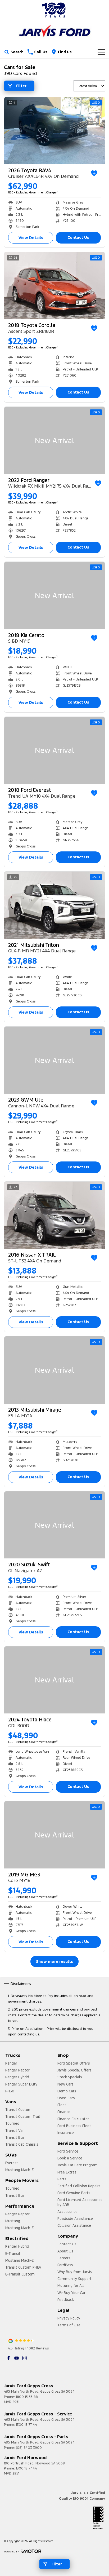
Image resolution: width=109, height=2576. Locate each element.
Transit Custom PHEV (23, 2267)
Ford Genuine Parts (74, 2193)
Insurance (66, 2133)
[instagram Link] (24, 2358)
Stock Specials (70, 2077)
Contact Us (78, 237)
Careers (64, 2258)
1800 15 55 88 (27, 2397)
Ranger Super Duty (21, 2084)
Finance (64, 2112)
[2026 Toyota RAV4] (54, 131)
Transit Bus (15, 2137)
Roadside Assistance (75, 2219)
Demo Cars (67, 2091)
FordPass (65, 2265)
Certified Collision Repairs (79, 2186)
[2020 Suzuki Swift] (54, 1525)
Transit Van (15, 2131)
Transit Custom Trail (23, 2117)
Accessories (67, 2212)
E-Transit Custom (20, 2274)
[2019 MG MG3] (54, 1835)
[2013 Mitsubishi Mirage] (54, 1370)
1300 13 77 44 (26, 2425)
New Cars (65, 2084)
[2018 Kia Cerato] (54, 595)
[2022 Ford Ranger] (54, 440)
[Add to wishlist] (94, 173)
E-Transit (13, 2254)
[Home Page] (54, 10)
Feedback (66, 2300)
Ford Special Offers (74, 2063)
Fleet (62, 2105)
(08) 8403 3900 (29, 2448)
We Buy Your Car (71, 2293)
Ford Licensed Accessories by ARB (80, 2202)
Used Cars (66, 2098)
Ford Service (68, 2151)
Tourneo (12, 2123)
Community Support (74, 2279)
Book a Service (70, 2158)
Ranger (11, 2063)
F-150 (10, 2091)
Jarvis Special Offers (74, 2070)
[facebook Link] (9, 2358)
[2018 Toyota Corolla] (54, 286)
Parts (62, 2179)
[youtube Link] (17, 2358)
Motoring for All (71, 2286)
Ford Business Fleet (74, 2126)
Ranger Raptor (17, 2070)
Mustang (13, 2221)
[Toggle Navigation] (101, 52)
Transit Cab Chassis (22, 2144)
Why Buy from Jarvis (75, 2272)
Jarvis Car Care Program (78, 2165)
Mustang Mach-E (19, 2170)
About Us (65, 2251)
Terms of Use (69, 2325)
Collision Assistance (74, 2225)
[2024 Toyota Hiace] (54, 1680)
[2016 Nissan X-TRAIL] (54, 1215)
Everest (12, 2163)
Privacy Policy (69, 2318)
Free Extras (67, 2172)
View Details (31, 238)
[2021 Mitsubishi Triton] (54, 905)
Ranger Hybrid (17, 2077)
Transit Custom (18, 2110)
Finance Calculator (73, 2119)
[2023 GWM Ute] (54, 1060)
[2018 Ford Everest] (54, 750)
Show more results (54, 1961)
